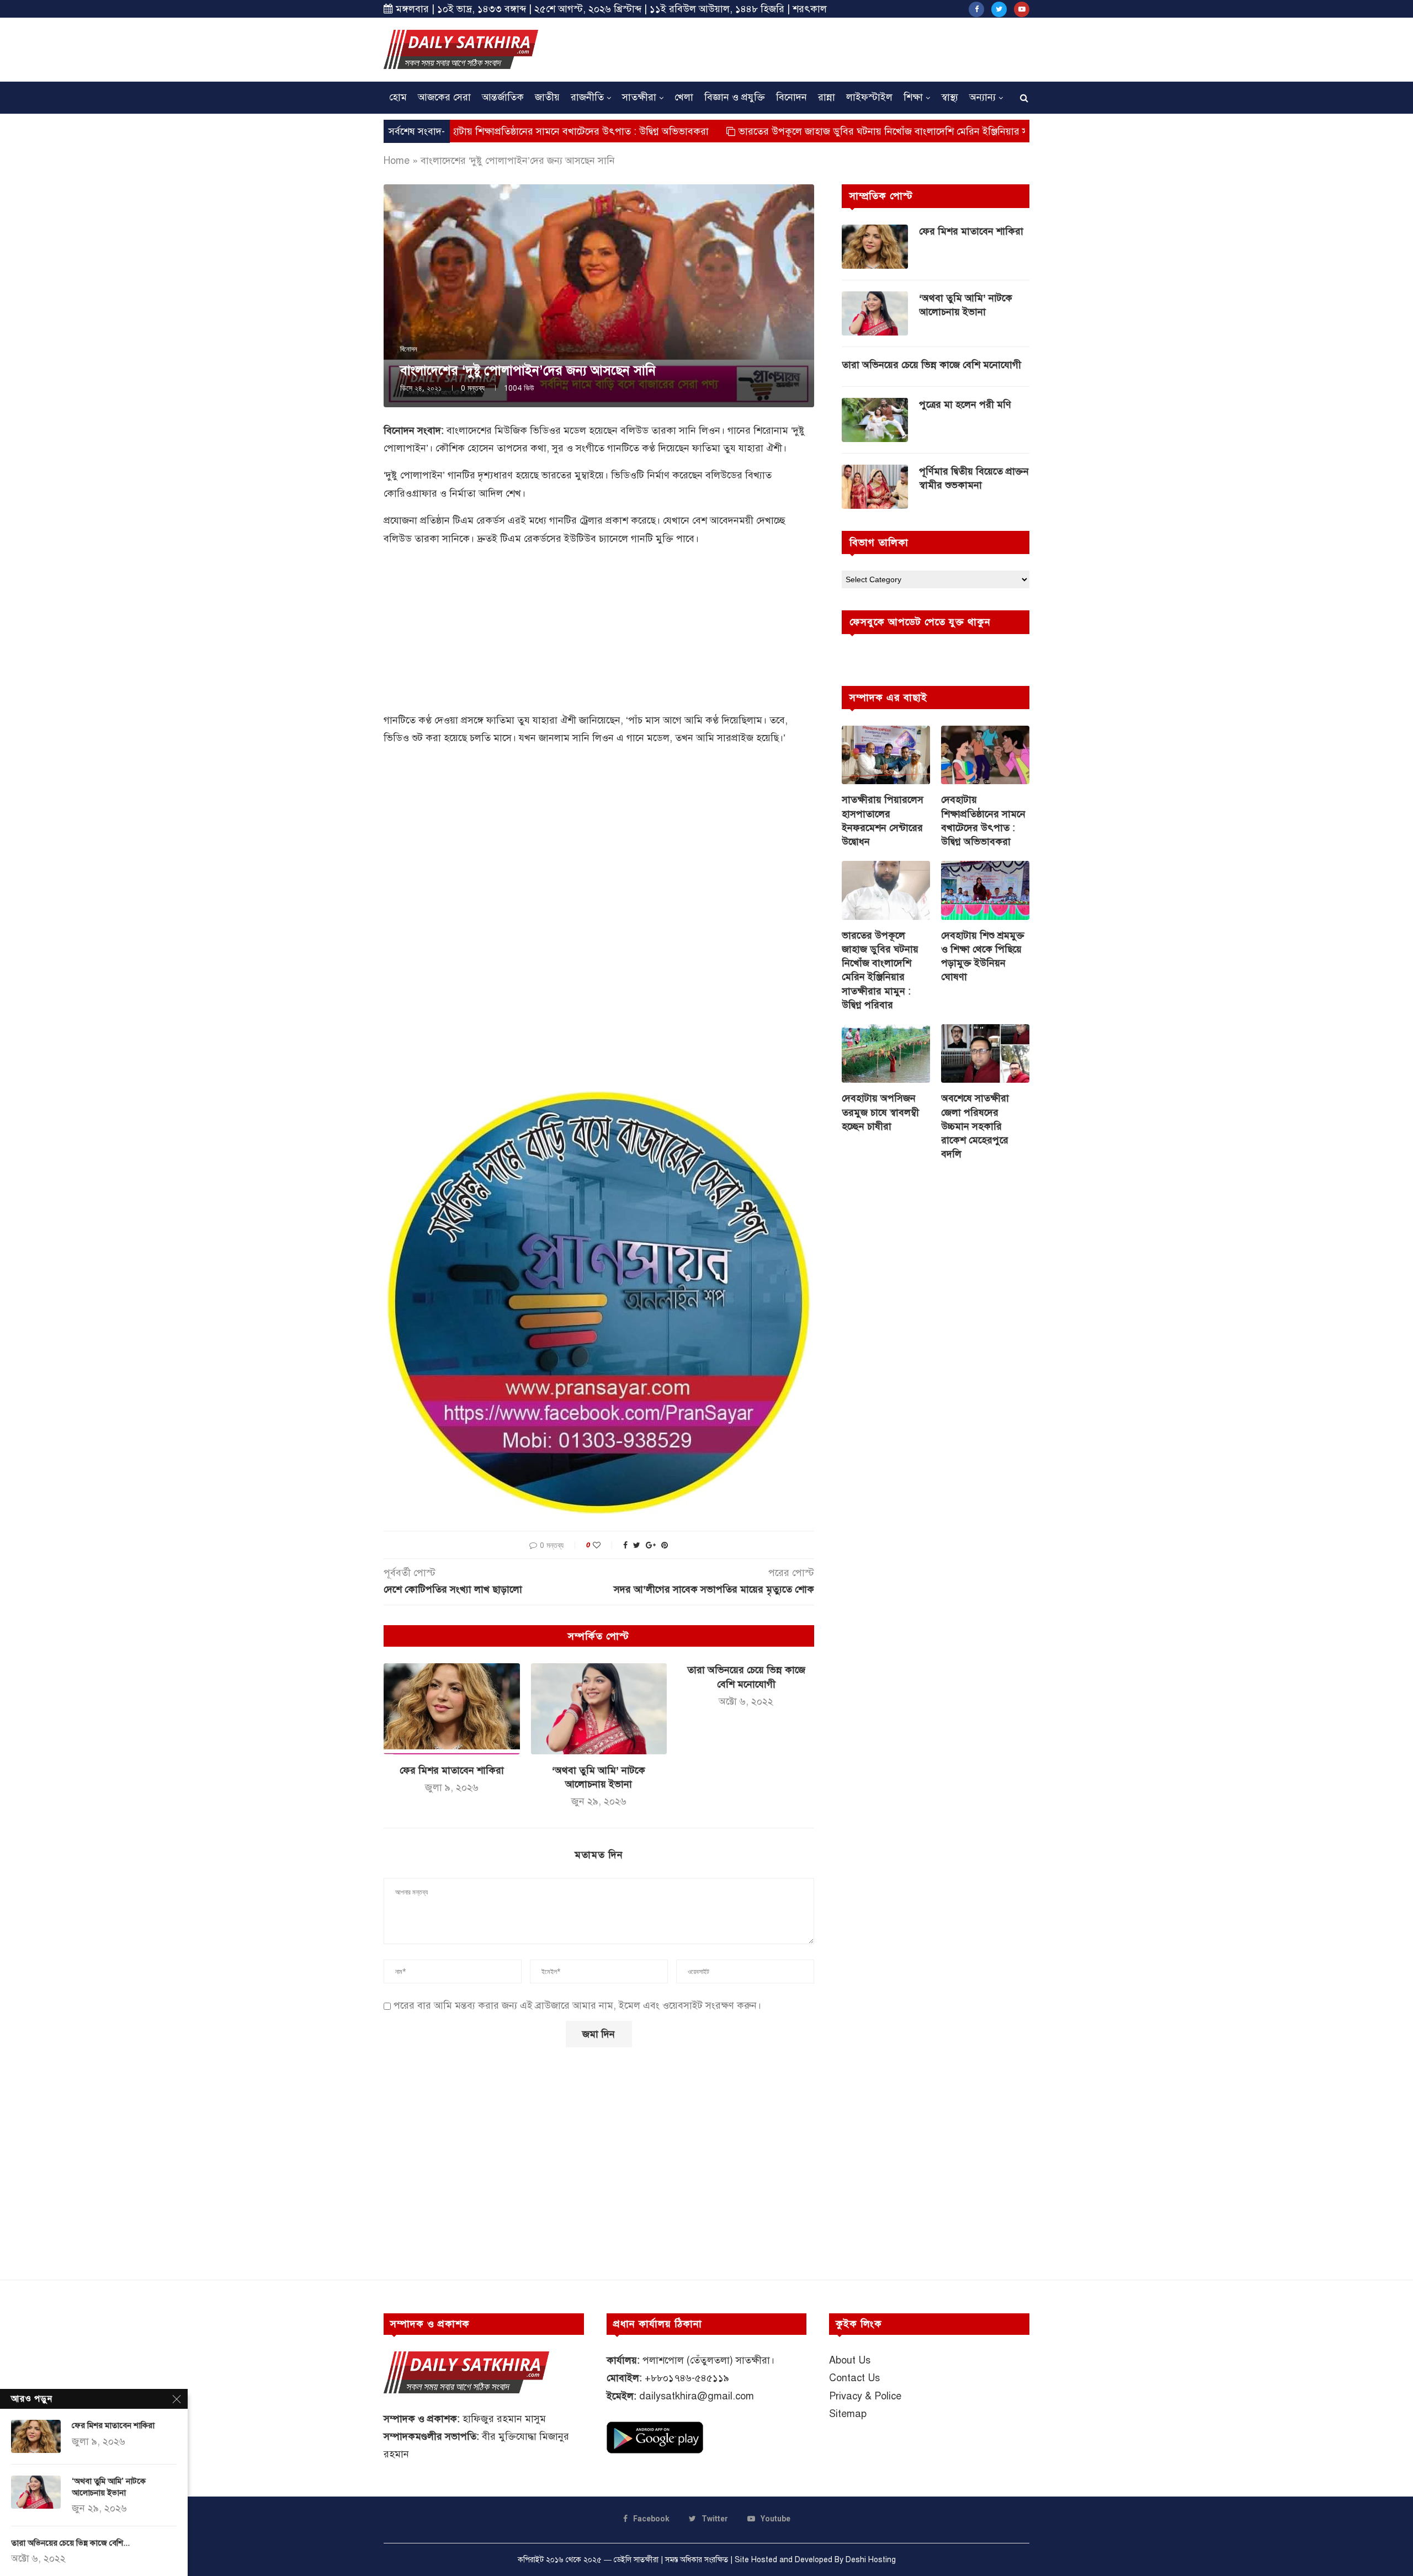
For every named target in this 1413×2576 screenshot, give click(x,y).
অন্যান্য (982, 97)
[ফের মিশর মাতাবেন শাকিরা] (452, 1709)
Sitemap (848, 2414)
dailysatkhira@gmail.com (697, 2396)
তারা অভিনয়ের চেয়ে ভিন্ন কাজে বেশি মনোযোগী (931, 365)
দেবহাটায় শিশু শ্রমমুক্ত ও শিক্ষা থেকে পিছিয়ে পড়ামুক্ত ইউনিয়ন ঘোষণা (983, 956)
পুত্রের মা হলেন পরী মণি (965, 405)
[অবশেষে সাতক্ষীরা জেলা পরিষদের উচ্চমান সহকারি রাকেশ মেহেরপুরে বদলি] (985, 1054)
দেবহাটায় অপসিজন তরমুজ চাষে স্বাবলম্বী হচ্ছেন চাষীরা (880, 1112)
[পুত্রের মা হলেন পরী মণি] (875, 420)
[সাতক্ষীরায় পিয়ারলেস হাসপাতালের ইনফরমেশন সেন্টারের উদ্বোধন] (886, 755)
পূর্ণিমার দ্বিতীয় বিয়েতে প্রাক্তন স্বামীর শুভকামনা (974, 478)
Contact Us (854, 2378)
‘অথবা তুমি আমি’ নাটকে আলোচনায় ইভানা (966, 305)
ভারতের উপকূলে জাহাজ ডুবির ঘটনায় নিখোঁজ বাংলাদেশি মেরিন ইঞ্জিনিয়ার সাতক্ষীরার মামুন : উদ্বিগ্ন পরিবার (829, 131)
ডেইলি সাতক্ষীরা (636, 2560)
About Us (850, 2360)
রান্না (827, 97)
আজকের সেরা (444, 97)
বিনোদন (792, 97)
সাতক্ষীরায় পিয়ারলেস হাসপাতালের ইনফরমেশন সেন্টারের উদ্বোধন (883, 821)
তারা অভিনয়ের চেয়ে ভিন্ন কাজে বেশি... (70, 2543)
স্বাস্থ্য (950, 97)
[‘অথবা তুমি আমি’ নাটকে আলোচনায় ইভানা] (599, 1709)
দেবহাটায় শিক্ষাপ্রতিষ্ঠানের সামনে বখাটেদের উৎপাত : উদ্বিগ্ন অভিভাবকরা (460, 131)
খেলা (684, 97)
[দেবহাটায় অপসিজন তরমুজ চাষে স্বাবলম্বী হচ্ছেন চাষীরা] (886, 1054)
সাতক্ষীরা (639, 97)
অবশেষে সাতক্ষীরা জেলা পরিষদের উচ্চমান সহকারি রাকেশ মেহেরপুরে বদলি (975, 1126)
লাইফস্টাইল (869, 97)
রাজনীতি (587, 97)
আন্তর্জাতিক (503, 97)
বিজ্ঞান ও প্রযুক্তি (735, 97)
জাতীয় (547, 97)
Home (397, 161)
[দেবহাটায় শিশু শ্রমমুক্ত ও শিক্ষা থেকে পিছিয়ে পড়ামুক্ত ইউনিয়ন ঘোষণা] (985, 890)
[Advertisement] (828, 48)
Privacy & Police (865, 2396)
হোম (398, 97)
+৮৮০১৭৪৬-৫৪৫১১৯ (687, 2378)
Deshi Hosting (871, 2560)
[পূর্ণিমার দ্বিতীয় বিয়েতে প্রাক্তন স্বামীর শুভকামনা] (875, 487)
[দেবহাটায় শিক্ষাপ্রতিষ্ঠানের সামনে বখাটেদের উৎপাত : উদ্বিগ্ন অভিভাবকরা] (985, 755)
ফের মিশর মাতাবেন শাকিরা (452, 1770)
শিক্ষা (913, 97)
